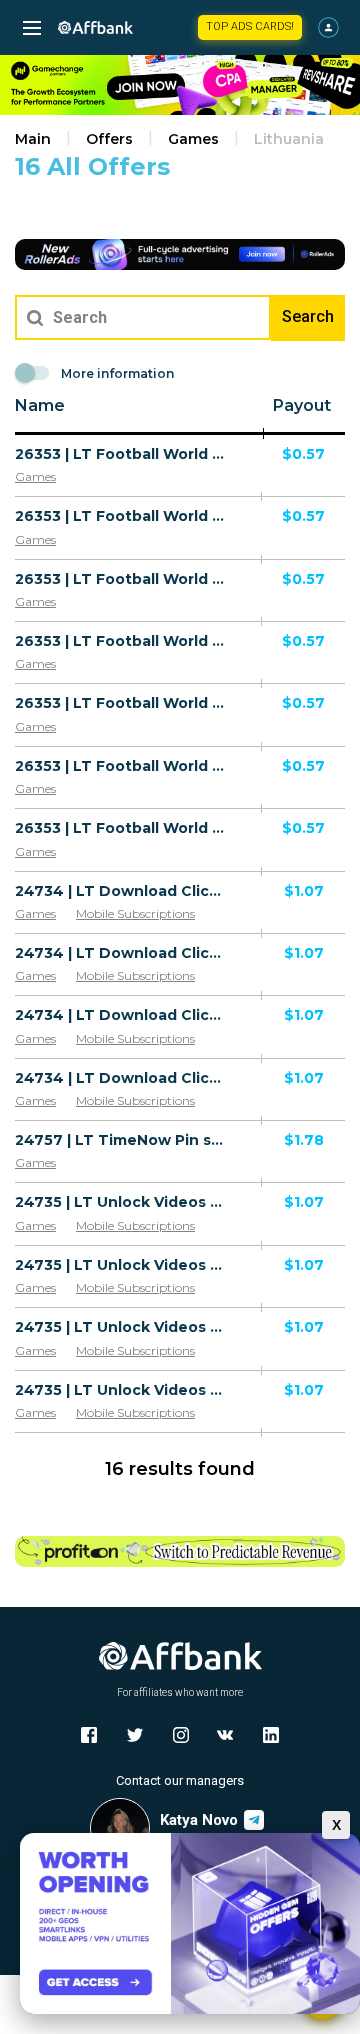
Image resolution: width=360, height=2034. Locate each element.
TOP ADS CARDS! (250, 26)
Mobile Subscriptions (135, 913)
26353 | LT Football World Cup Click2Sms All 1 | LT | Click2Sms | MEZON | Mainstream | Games (122, 516)
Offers (109, 139)
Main (33, 139)
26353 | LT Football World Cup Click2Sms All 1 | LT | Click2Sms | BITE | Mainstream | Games (122, 703)
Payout (302, 405)
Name (40, 405)
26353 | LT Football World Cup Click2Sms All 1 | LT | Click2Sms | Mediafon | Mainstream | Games (122, 454)
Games (193, 139)
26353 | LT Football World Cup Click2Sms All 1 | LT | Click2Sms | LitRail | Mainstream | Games (122, 828)
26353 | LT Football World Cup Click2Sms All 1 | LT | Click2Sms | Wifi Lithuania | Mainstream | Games (122, 579)
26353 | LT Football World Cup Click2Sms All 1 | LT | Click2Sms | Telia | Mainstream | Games (122, 641)
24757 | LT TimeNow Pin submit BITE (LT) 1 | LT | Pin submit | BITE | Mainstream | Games (122, 1140)
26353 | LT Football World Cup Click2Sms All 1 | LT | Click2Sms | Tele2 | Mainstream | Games (122, 766)
